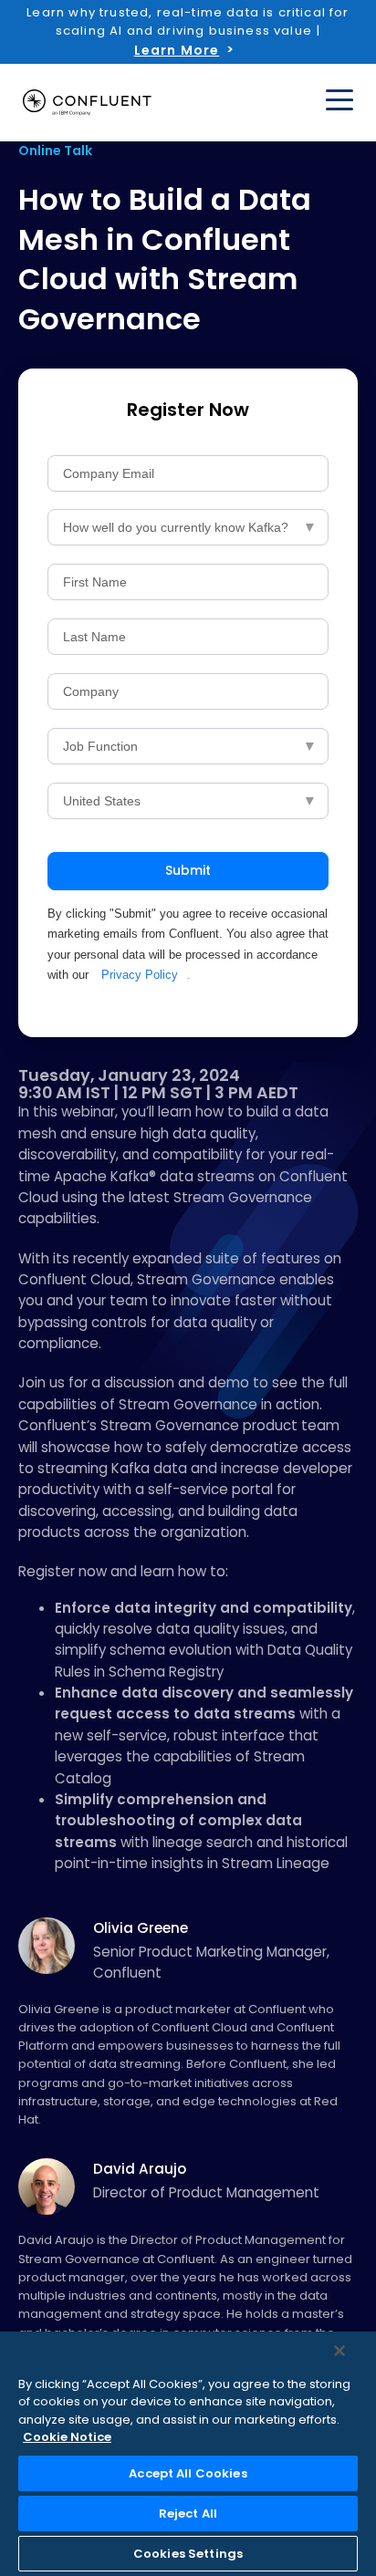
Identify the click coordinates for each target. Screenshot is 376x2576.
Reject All (188, 2514)
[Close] (339, 2351)
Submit (188, 870)
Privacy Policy (140, 975)
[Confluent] (87, 103)
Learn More (177, 50)
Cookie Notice (67, 2437)
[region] (188, 2454)
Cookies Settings (188, 2554)
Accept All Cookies (188, 2473)
